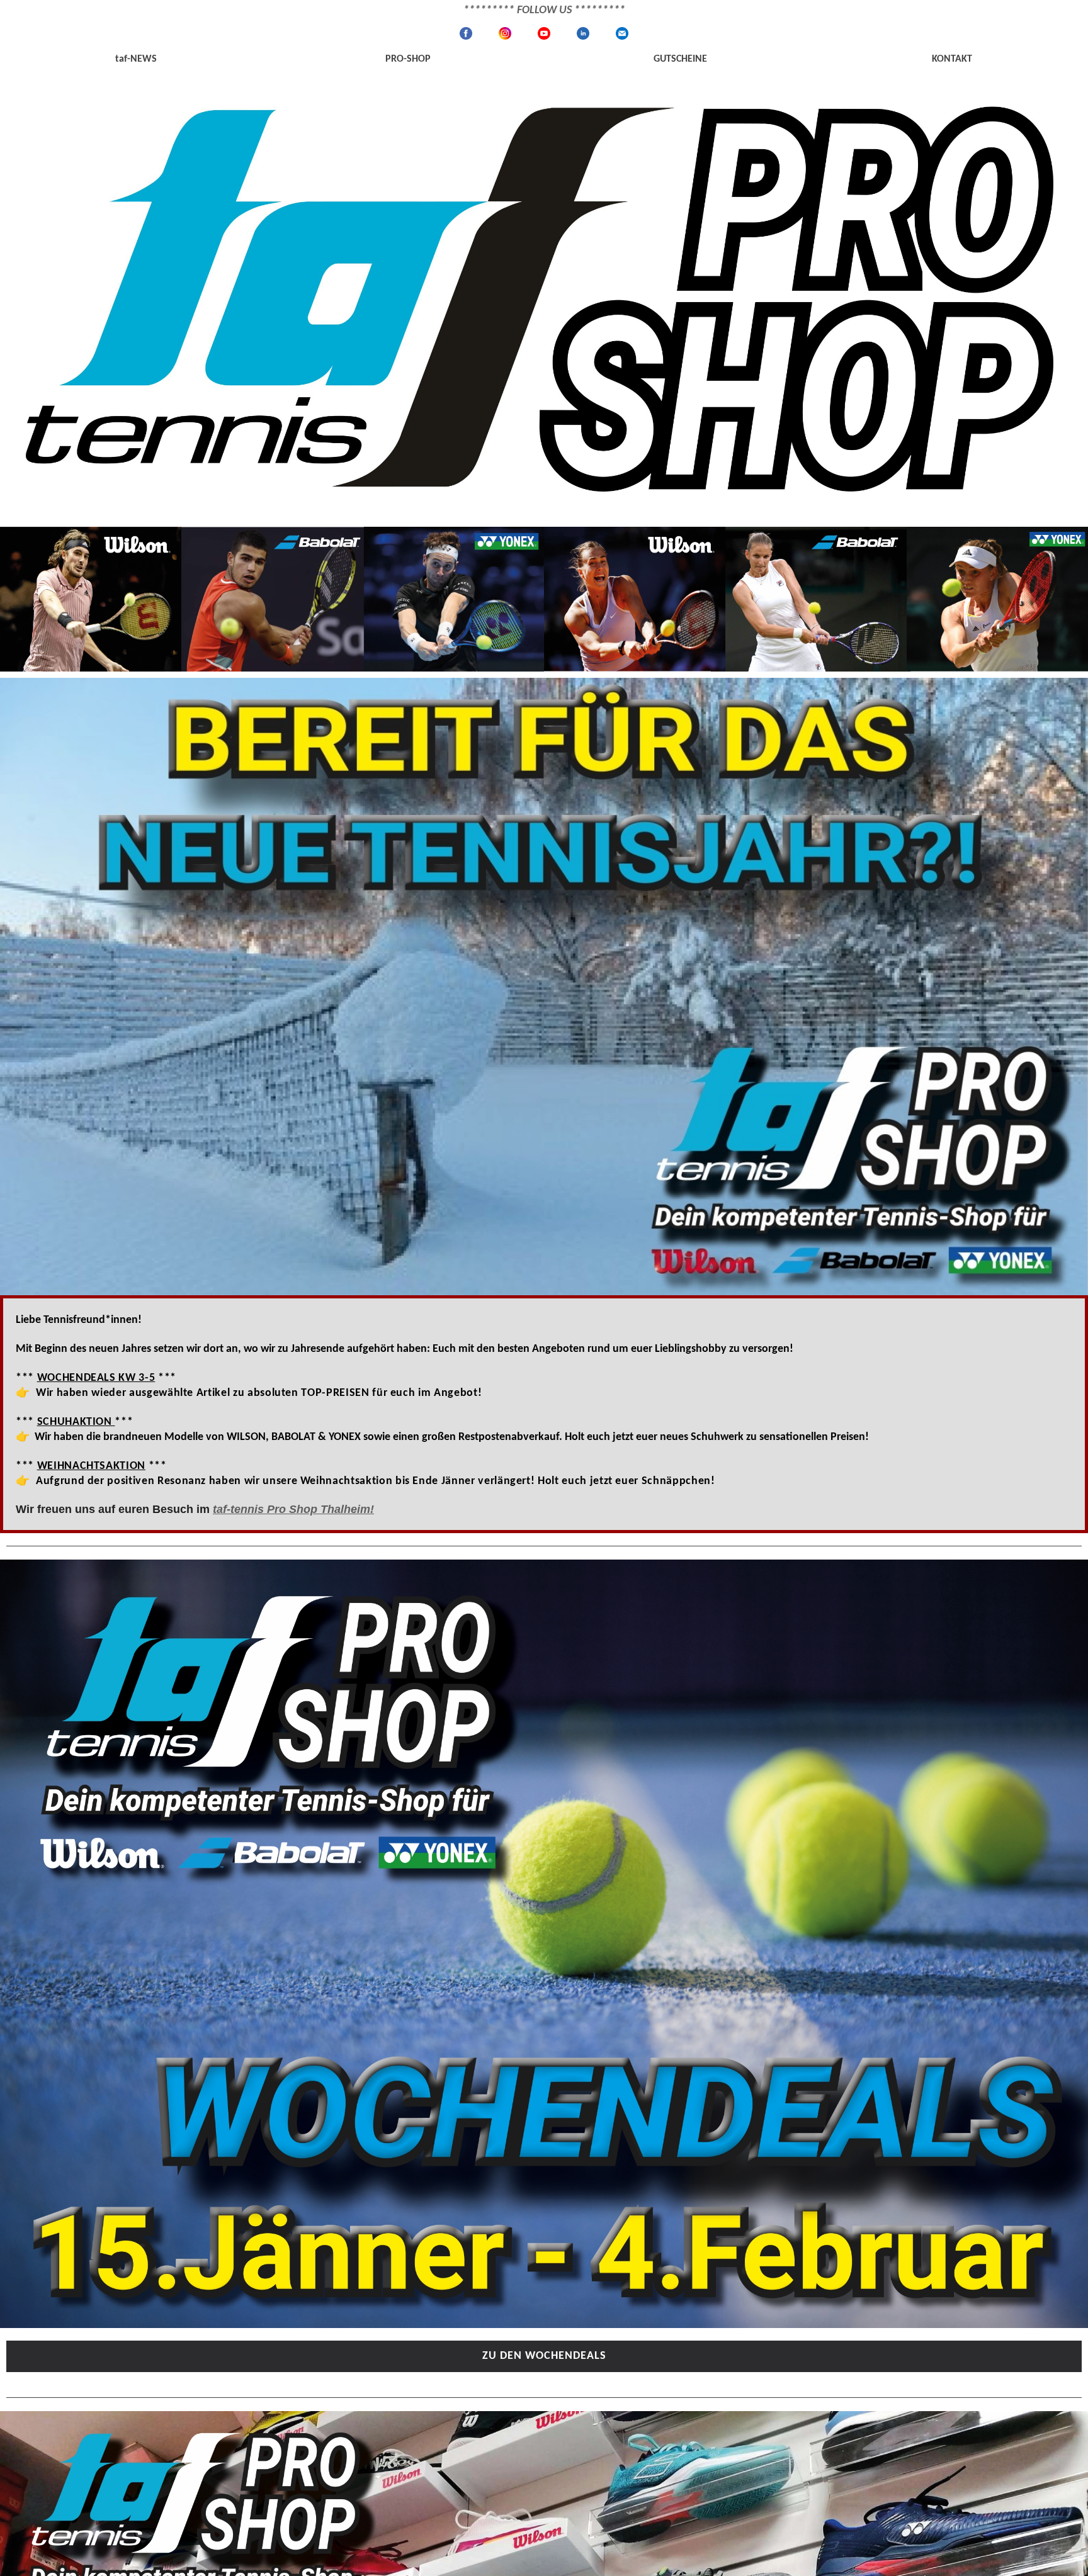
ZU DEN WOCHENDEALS (544, 2356)
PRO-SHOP (408, 59)
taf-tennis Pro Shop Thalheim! (293, 1509)
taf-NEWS (136, 59)
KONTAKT (952, 59)
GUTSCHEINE (680, 59)
